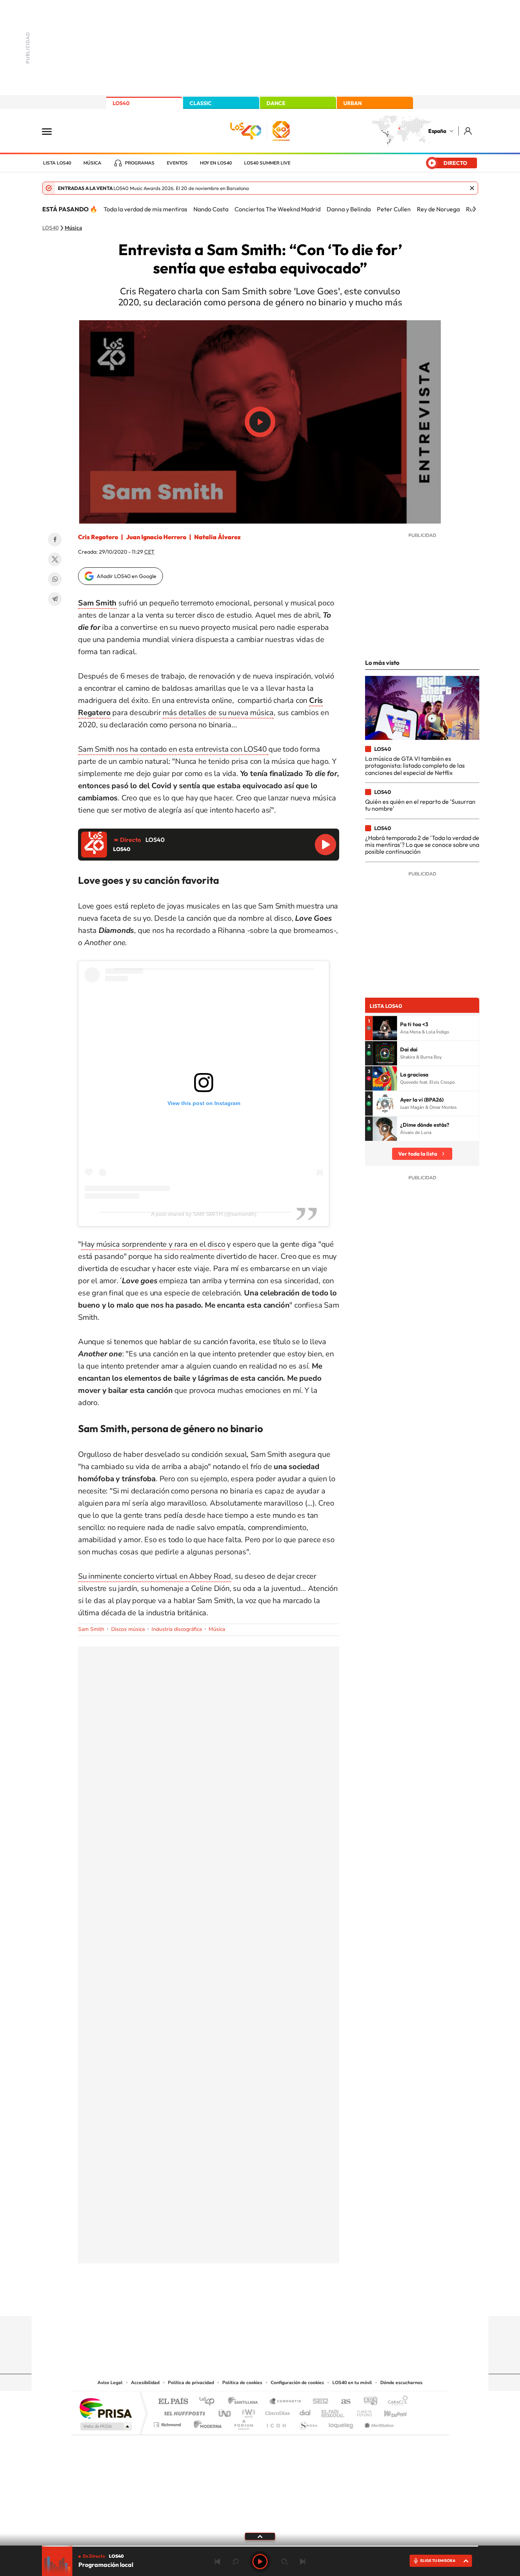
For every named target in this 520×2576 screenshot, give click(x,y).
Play (260, 2562)
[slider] (260, 2546)
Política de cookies (242, 2383)
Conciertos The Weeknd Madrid (278, 209)
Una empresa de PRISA (105, 2408)
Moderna (206, 2423)
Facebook (55, 540)
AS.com (342, 2402)
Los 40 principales (210, 2402)
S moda (308, 2423)
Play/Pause (260, 422)
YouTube (245, 2301)
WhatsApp (55, 579)
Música (92, 163)
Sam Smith (91, 1629)
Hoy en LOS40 (216, 163)
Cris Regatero (98, 537)
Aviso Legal (110, 2383)
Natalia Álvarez (217, 537)
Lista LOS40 (57, 163)
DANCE (276, 103)
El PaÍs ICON (276, 2423)
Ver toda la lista (418, 1154)
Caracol (396, 2402)
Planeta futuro (361, 2411)
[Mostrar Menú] (52, 131)
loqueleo (341, 2423)
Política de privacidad (191, 2383)
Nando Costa (211, 209)
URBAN (353, 103)
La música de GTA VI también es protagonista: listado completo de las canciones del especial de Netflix (415, 766)
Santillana (245, 2402)
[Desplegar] (260, 2536)
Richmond (168, 2423)
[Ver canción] (385, 1028)
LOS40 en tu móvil (352, 2383)
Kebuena (389, 2411)
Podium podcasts (243, 2423)
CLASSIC (201, 103)
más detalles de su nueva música (218, 713)
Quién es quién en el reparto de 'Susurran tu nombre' (420, 805)
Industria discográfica (177, 1629)
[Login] (468, 131)
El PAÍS (173, 2402)
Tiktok (230, 2301)
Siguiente (303, 2562)
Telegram (55, 599)
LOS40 (121, 103)
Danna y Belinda (349, 209)
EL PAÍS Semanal (333, 2411)
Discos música (128, 1629)
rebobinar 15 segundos (236, 2562)
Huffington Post (183, 2411)
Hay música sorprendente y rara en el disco (153, 1244)
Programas (140, 163)
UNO (225, 2411)
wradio (247, 2411)
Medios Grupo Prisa (105, 2426)
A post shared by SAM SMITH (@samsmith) (204, 1214)
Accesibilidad (145, 2383)
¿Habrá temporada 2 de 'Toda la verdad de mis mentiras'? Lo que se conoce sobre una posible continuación (422, 845)
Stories (306, 2301)
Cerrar (472, 188)
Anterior (217, 2562)
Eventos (177, 163)
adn (368, 2402)
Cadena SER (318, 2402)
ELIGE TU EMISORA (438, 2561)
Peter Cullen (394, 209)
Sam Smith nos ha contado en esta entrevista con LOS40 (173, 749)
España (437, 131)
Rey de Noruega (438, 209)
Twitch (290, 2301)
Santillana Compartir (286, 2402)
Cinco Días (276, 2411)
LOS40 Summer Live (267, 163)
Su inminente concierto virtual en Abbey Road (155, 1576)
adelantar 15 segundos (284, 2562)
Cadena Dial (305, 2411)
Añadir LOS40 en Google (127, 576)
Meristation (378, 2423)
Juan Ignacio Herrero (156, 537)
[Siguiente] (474, 209)
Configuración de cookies (297, 2383)
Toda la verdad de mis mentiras (145, 209)
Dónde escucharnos (401, 2383)
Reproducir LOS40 (325, 845)
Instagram (214, 2301)
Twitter (55, 559)
